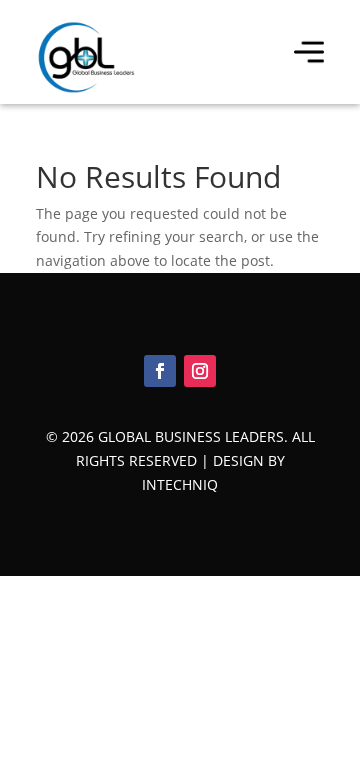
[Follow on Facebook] (160, 371)
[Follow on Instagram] (200, 371)
